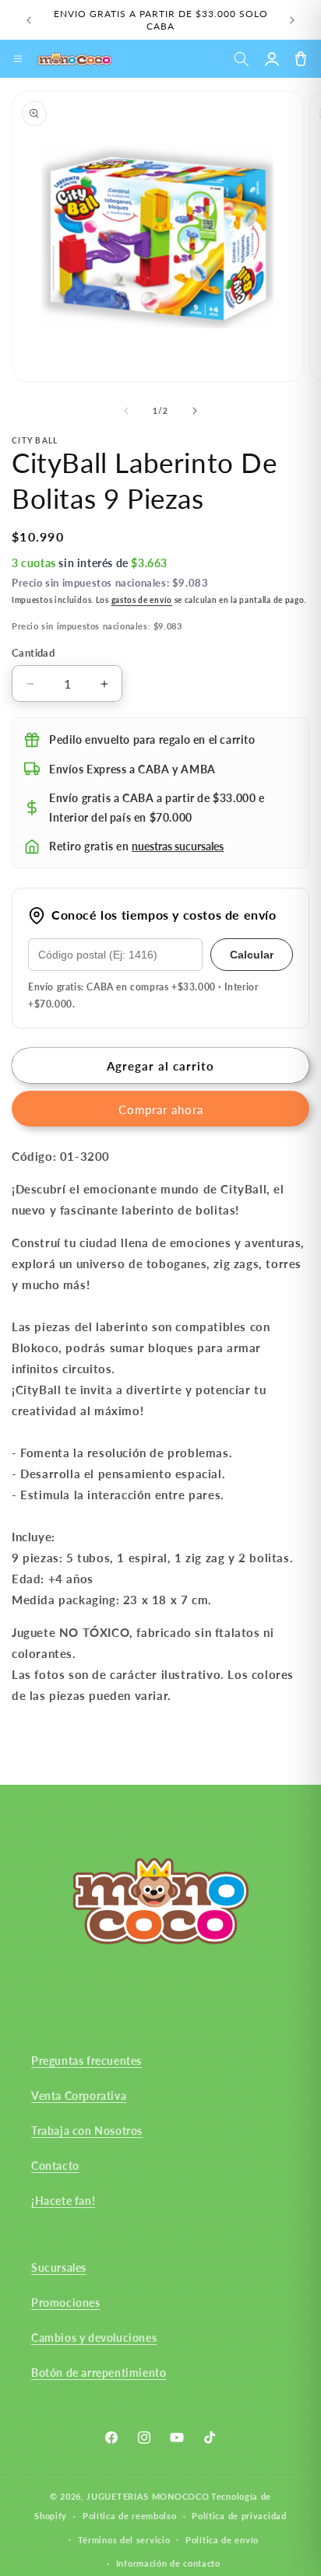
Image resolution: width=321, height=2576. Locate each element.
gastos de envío (142, 600)
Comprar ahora (161, 1109)
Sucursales (59, 2268)
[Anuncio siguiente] (292, 20)
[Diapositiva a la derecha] (195, 411)
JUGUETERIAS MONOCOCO (148, 2496)
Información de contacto (168, 2563)
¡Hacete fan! (63, 2201)
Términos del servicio (124, 2540)
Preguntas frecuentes (86, 2061)
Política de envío (222, 2540)
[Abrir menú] (18, 59)
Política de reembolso (130, 2516)
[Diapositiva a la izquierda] (126, 411)
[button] (241, 59)
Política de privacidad (239, 2516)
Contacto (55, 2166)
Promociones (66, 2303)
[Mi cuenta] (272, 59)
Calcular (252, 955)
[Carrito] (300, 59)
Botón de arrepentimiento (99, 2373)
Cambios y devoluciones (94, 2338)
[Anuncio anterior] (29, 20)
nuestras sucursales (178, 846)
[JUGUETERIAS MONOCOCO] (75, 59)
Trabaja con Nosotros (87, 2131)
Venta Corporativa (79, 2096)
